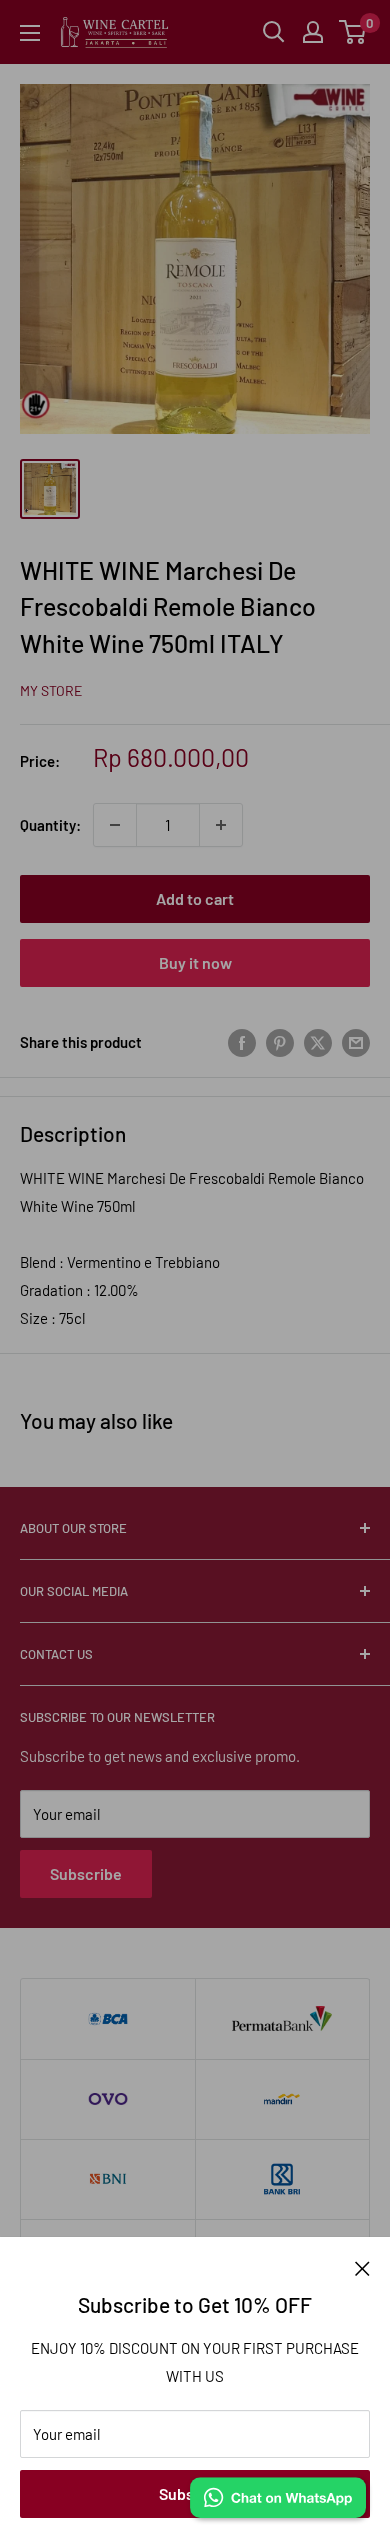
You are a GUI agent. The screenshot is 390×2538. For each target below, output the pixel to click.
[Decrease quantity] (115, 825)
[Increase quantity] (221, 825)
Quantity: (50, 825)
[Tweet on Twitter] (318, 1042)
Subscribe (86, 1873)
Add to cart (195, 898)
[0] (353, 32)
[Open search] (274, 32)
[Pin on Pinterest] (280, 1042)
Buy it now (195, 962)
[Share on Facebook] (242, 1042)
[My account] (313, 32)
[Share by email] (356, 1042)
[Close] (362, 2267)
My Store (51, 690)
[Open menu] (30, 33)
